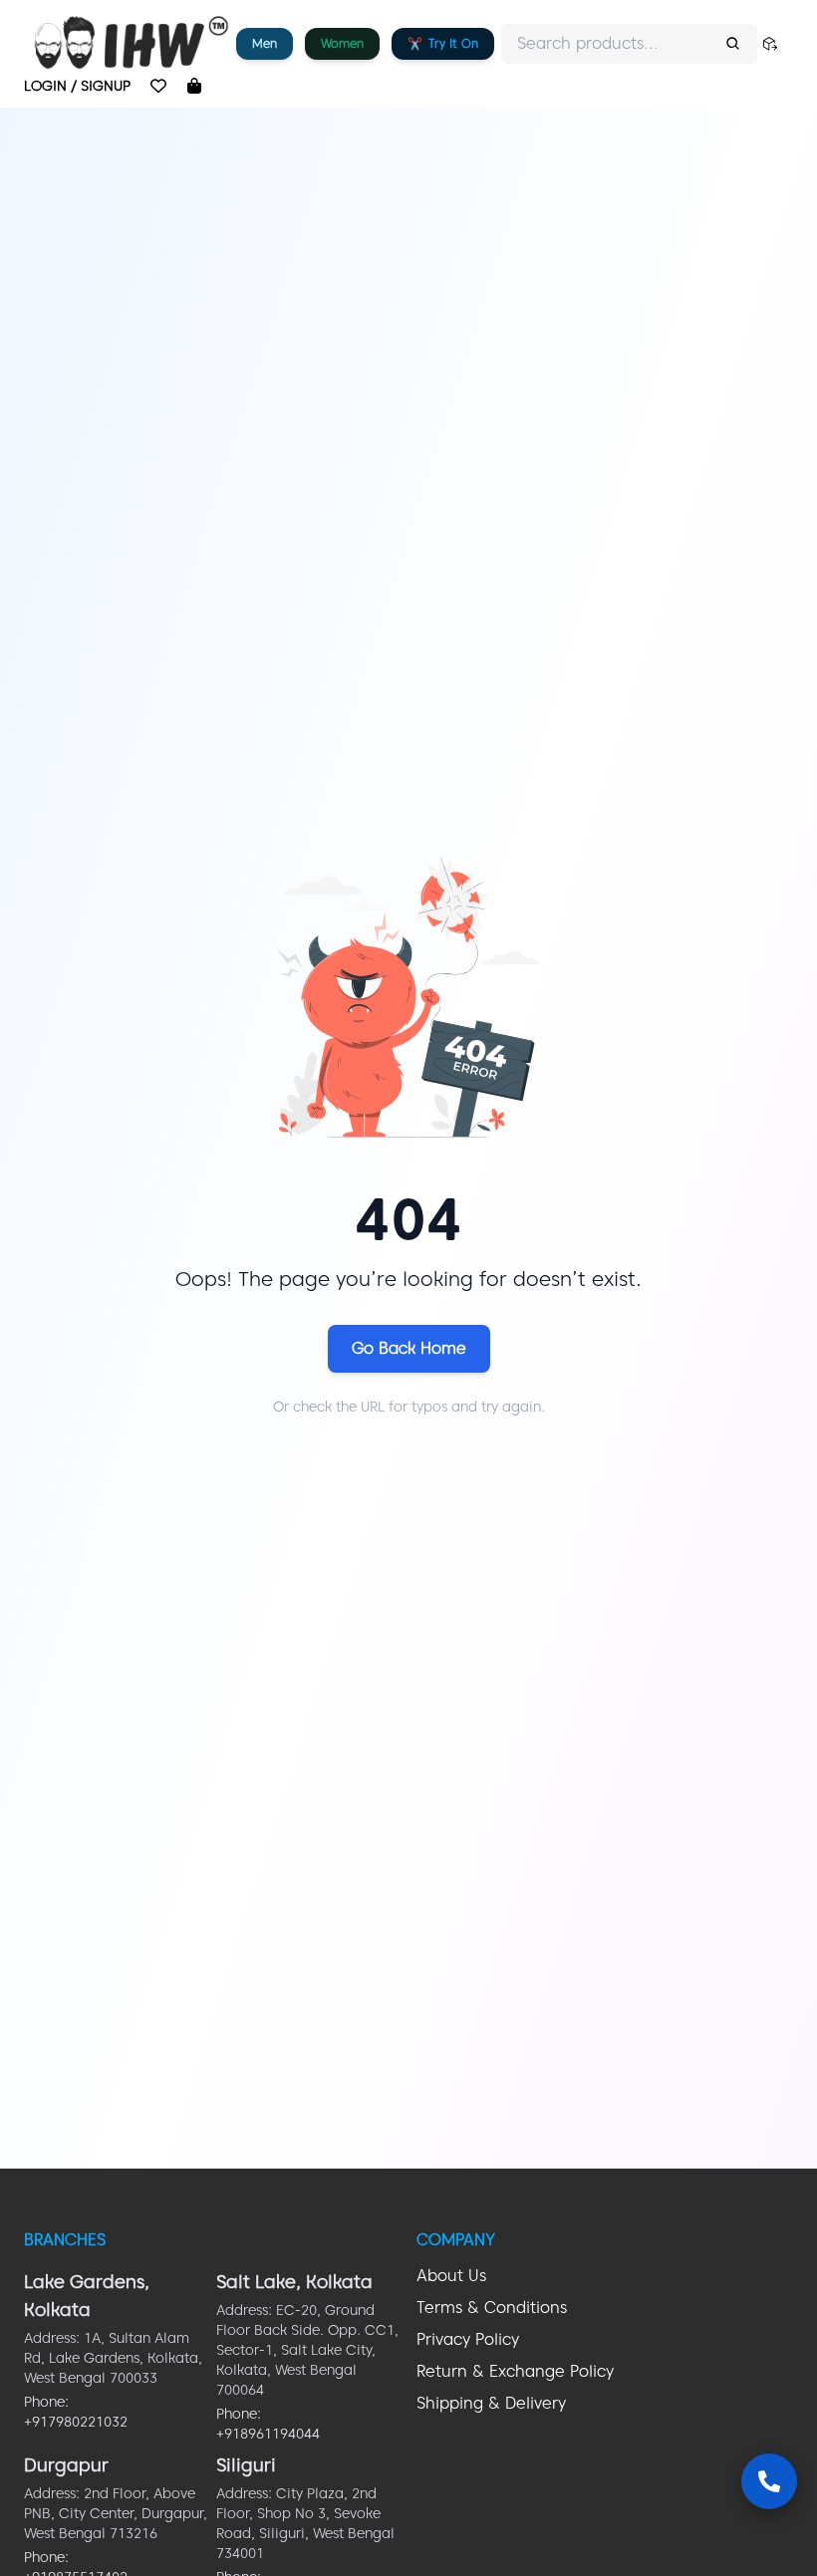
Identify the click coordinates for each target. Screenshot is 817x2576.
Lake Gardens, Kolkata (87, 2296)
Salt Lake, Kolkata (294, 2282)
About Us (451, 2276)
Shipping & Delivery (491, 2403)
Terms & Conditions (492, 2308)
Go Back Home (409, 1348)
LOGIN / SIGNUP (77, 86)
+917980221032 (76, 2422)
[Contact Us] (769, 2481)
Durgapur (66, 2465)
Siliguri (246, 2465)
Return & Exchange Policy (515, 2371)
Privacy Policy (468, 2339)
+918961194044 (268, 2434)
